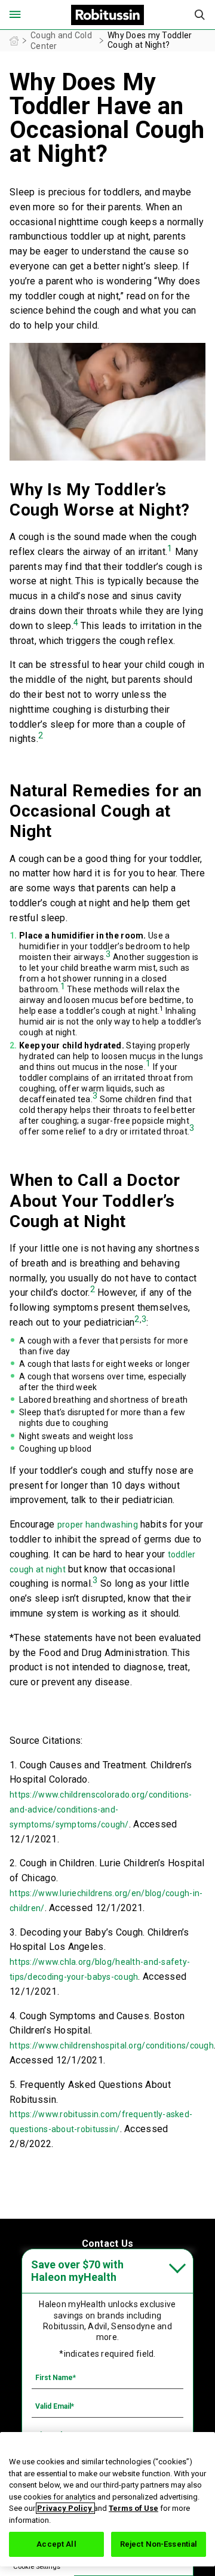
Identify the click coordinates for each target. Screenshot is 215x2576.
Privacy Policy (65, 2508)
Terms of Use (133, 2508)
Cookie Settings (37, 2567)
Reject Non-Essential (159, 2544)
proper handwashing (98, 1525)
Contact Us (108, 2244)
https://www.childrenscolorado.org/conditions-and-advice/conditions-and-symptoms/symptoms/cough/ (101, 1810)
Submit (200, 15)
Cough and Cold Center (61, 41)
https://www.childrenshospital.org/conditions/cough (112, 2046)
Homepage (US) (14, 41)
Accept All (56, 2544)
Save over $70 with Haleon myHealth (77, 2271)
